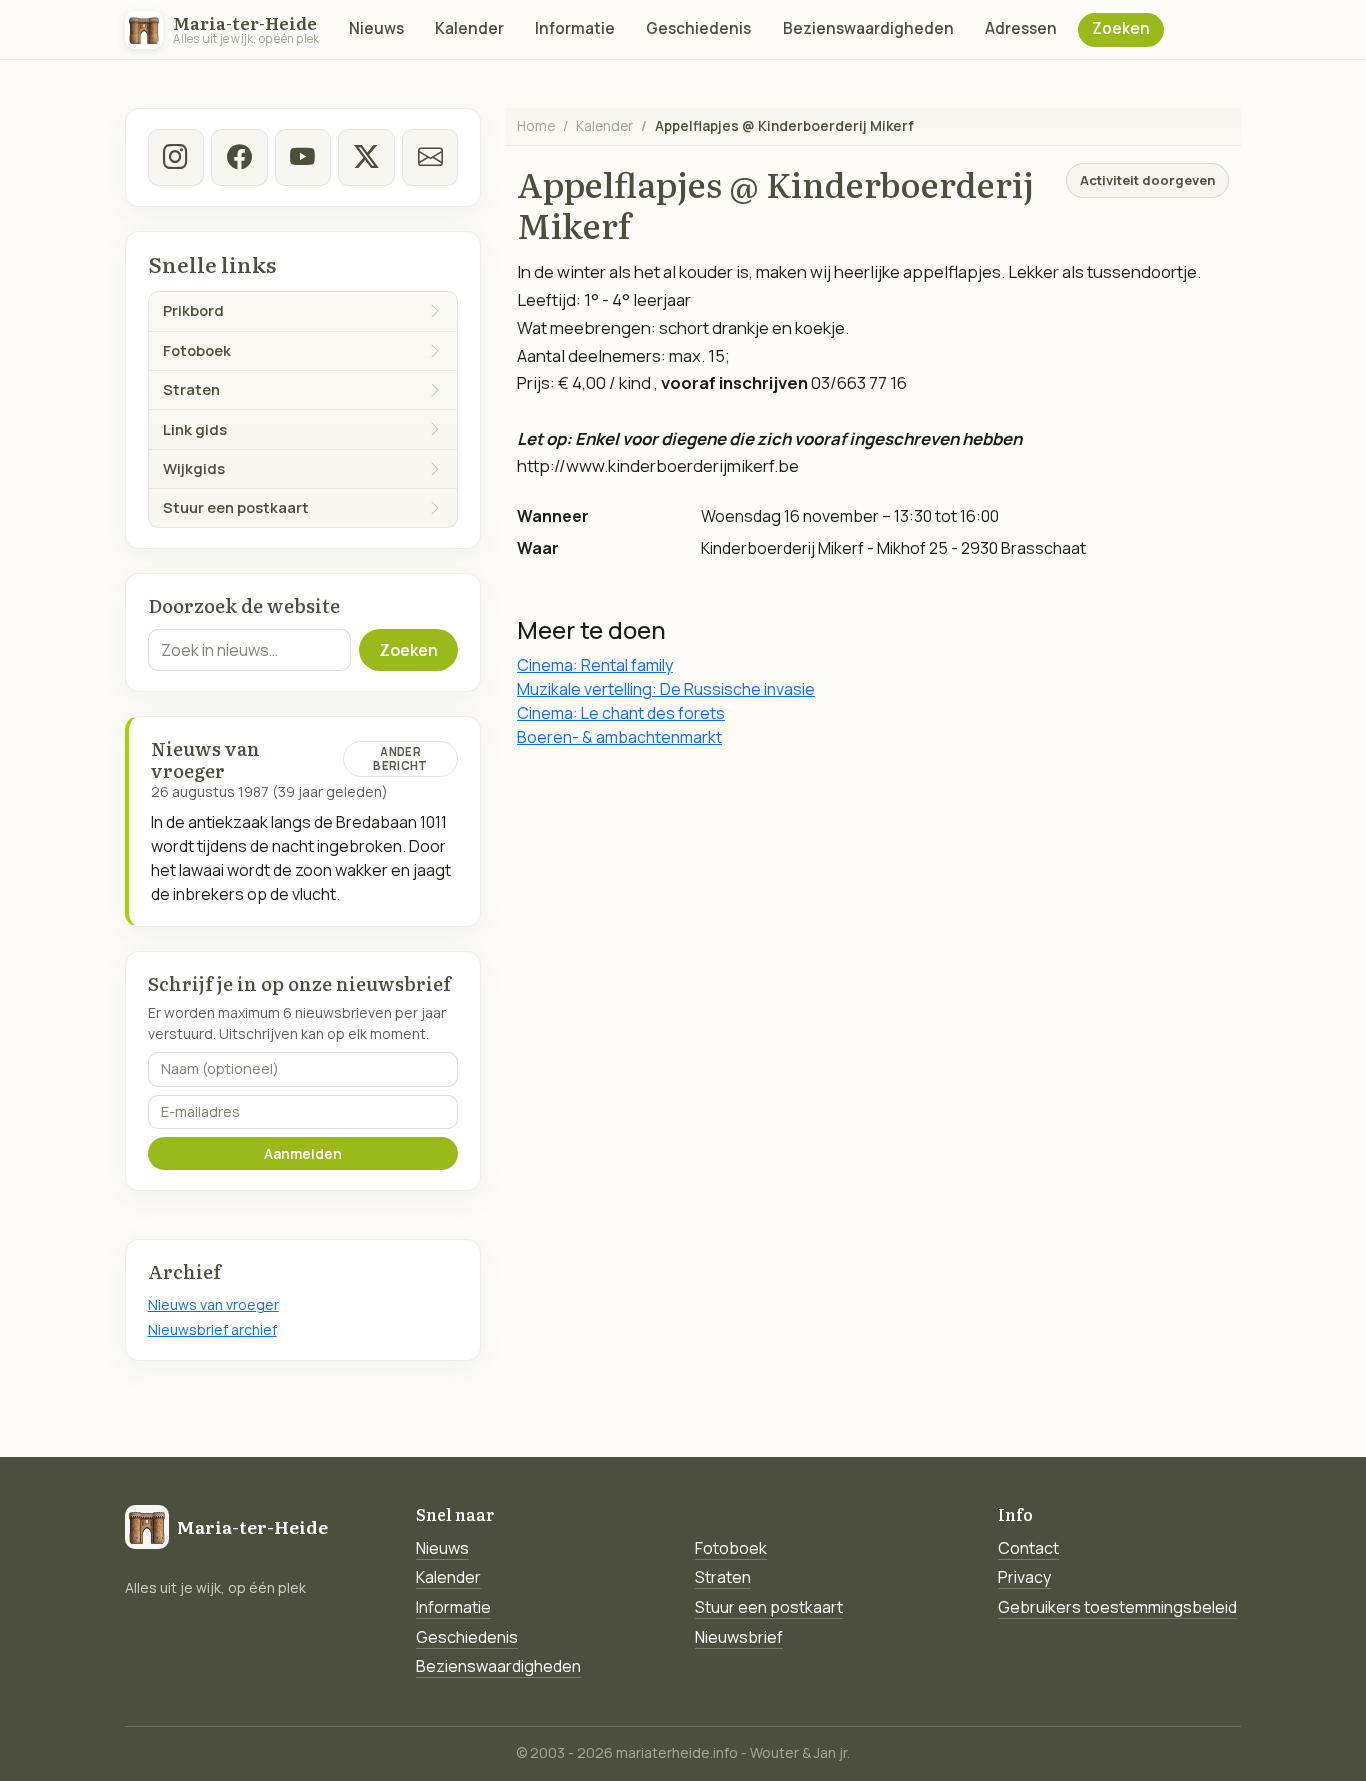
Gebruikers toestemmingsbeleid (1117, 1607)
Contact (1028, 1548)
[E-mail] (430, 157)
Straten (723, 1577)
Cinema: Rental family (595, 665)
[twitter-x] (366, 157)
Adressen (1021, 28)
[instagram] (176, 157)
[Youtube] (303, 157)
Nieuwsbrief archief (212, 1329)
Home (536, 125)
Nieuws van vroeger (213, 1304)
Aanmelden (303, 1153)
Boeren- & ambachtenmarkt (619, 737)
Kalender (469, 28)
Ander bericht (400, 758)
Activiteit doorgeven (1147, 180)
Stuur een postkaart (769, 1607)
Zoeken (1121, 28)
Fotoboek (731, 1548)
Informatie (575, 28)
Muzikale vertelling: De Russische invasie (666, 689)
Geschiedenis (698, 28)
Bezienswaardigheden (868, 28)
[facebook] (239, 157)
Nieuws (376, 28)
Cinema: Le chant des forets (621, 713)
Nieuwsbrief (739, 1637)
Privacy (1024, 1577)
